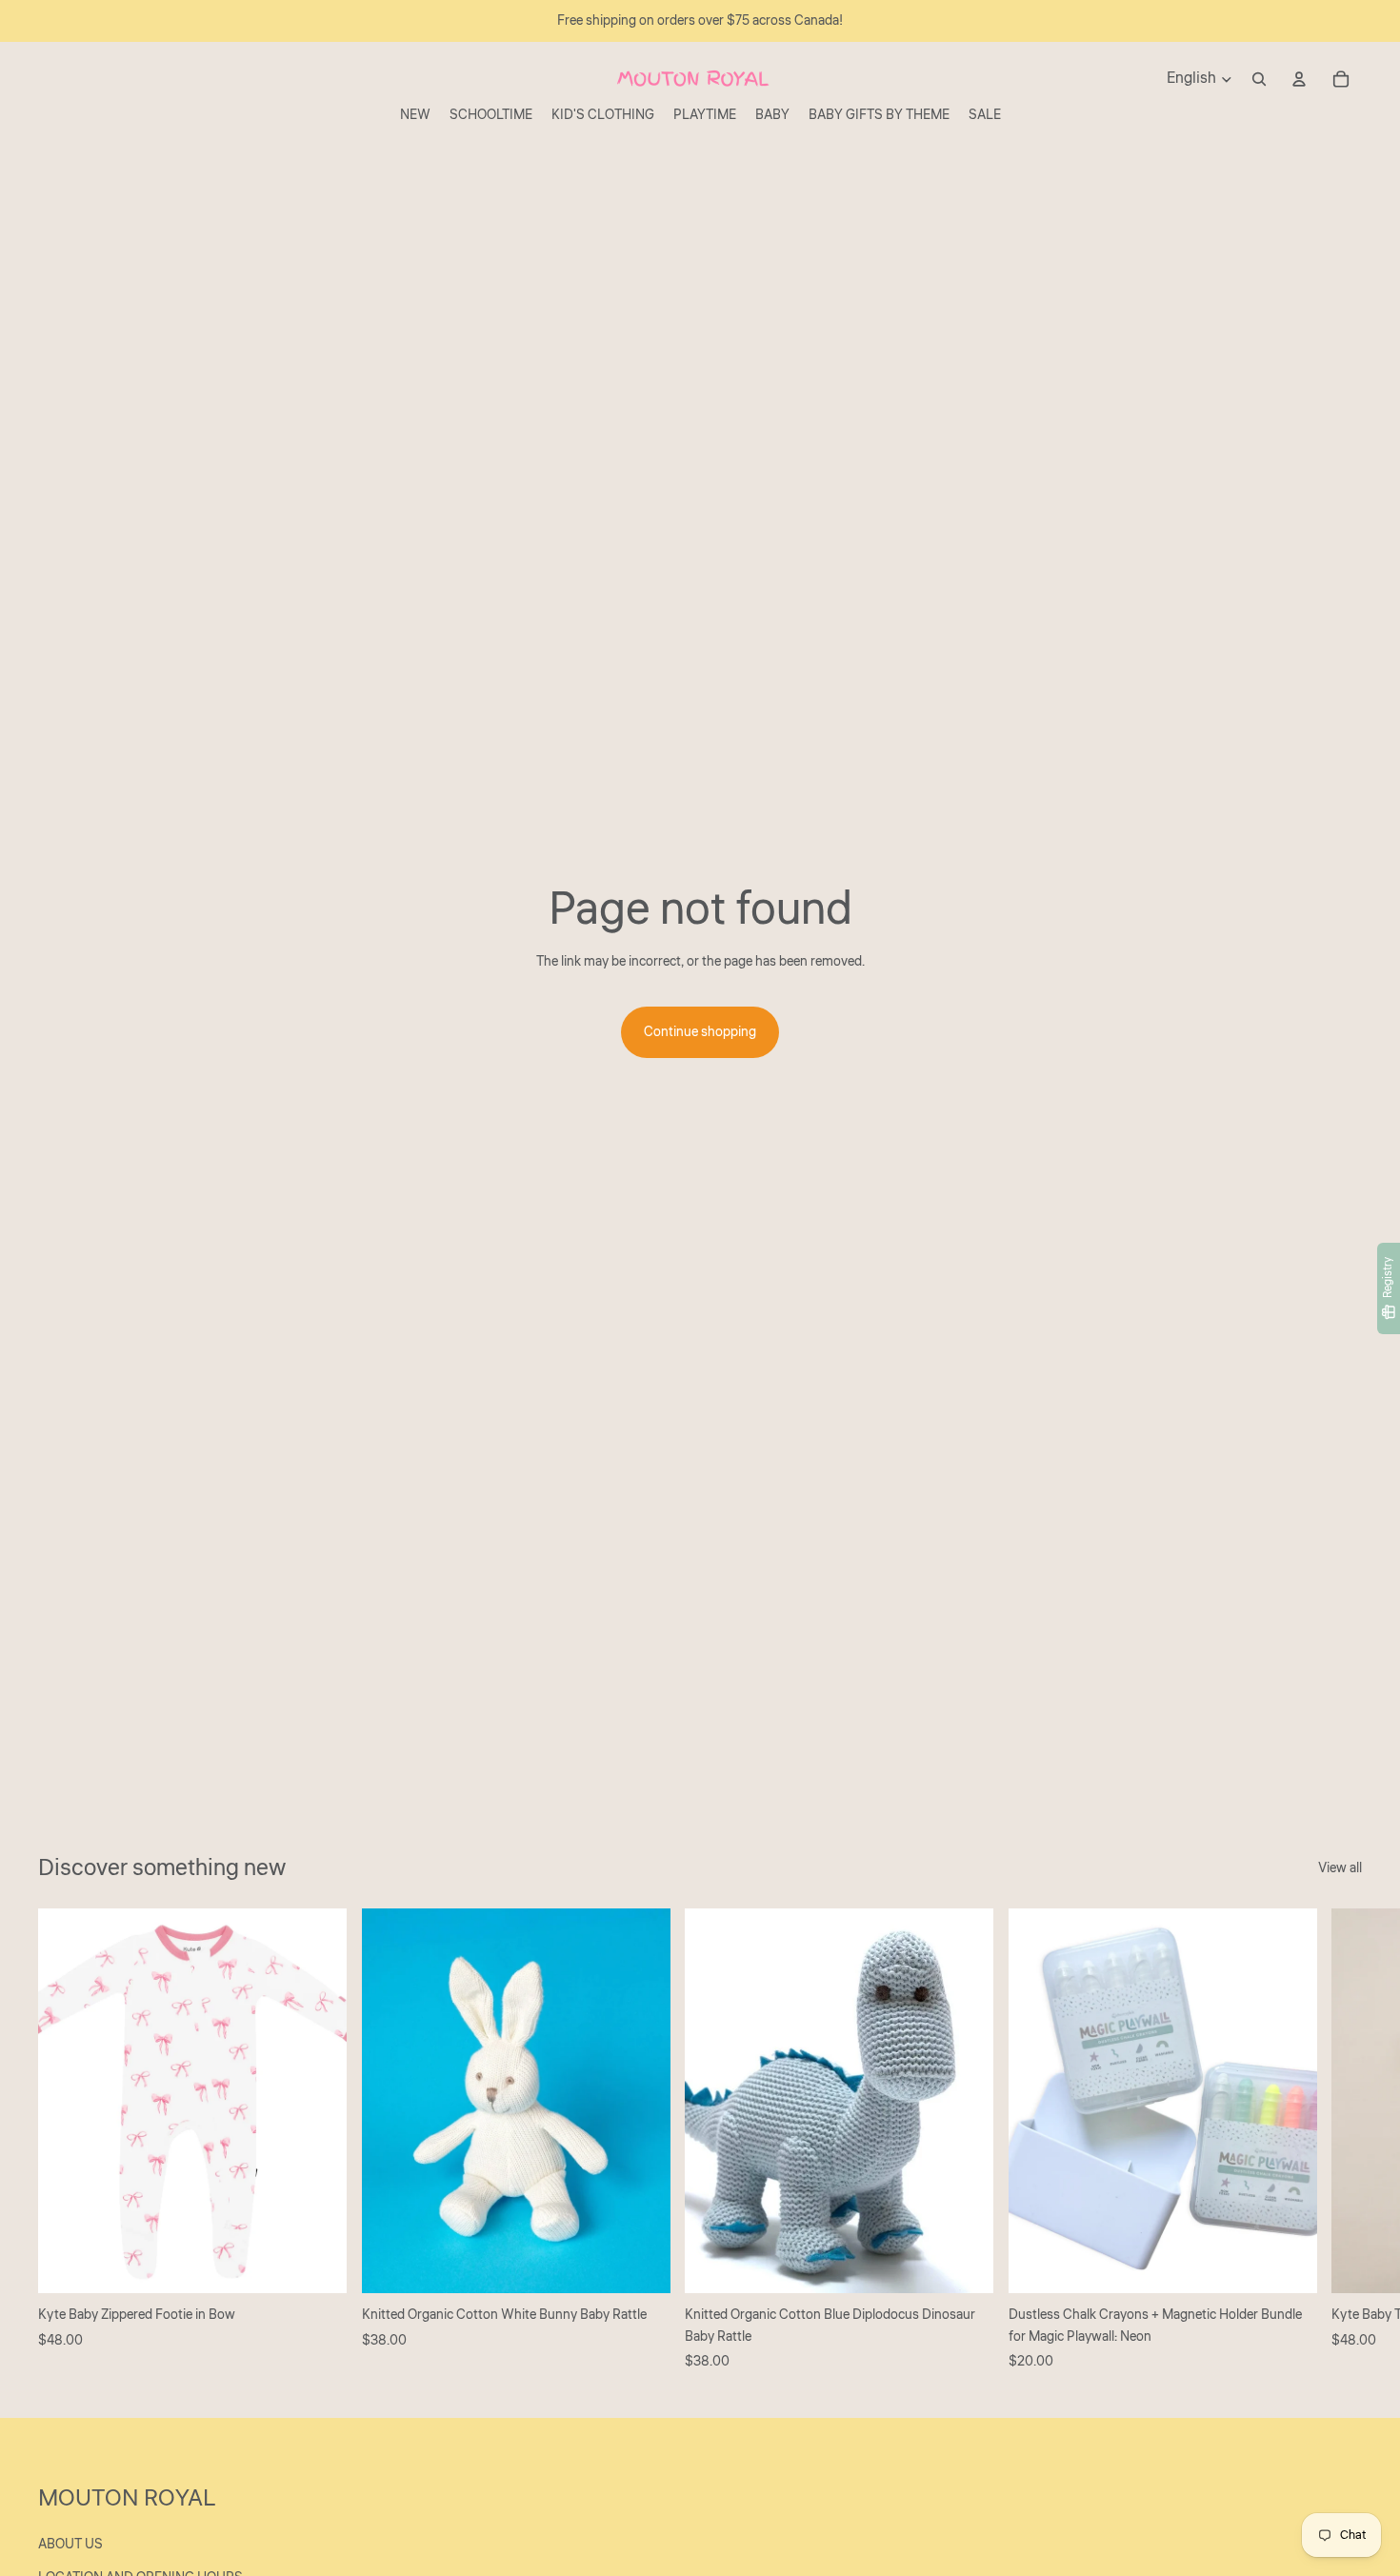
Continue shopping (700, 1032)
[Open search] (1259, 79)
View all (1340, 1868)
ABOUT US (70, 2545)
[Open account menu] (1299, 79)
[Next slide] (1341, 2140)
